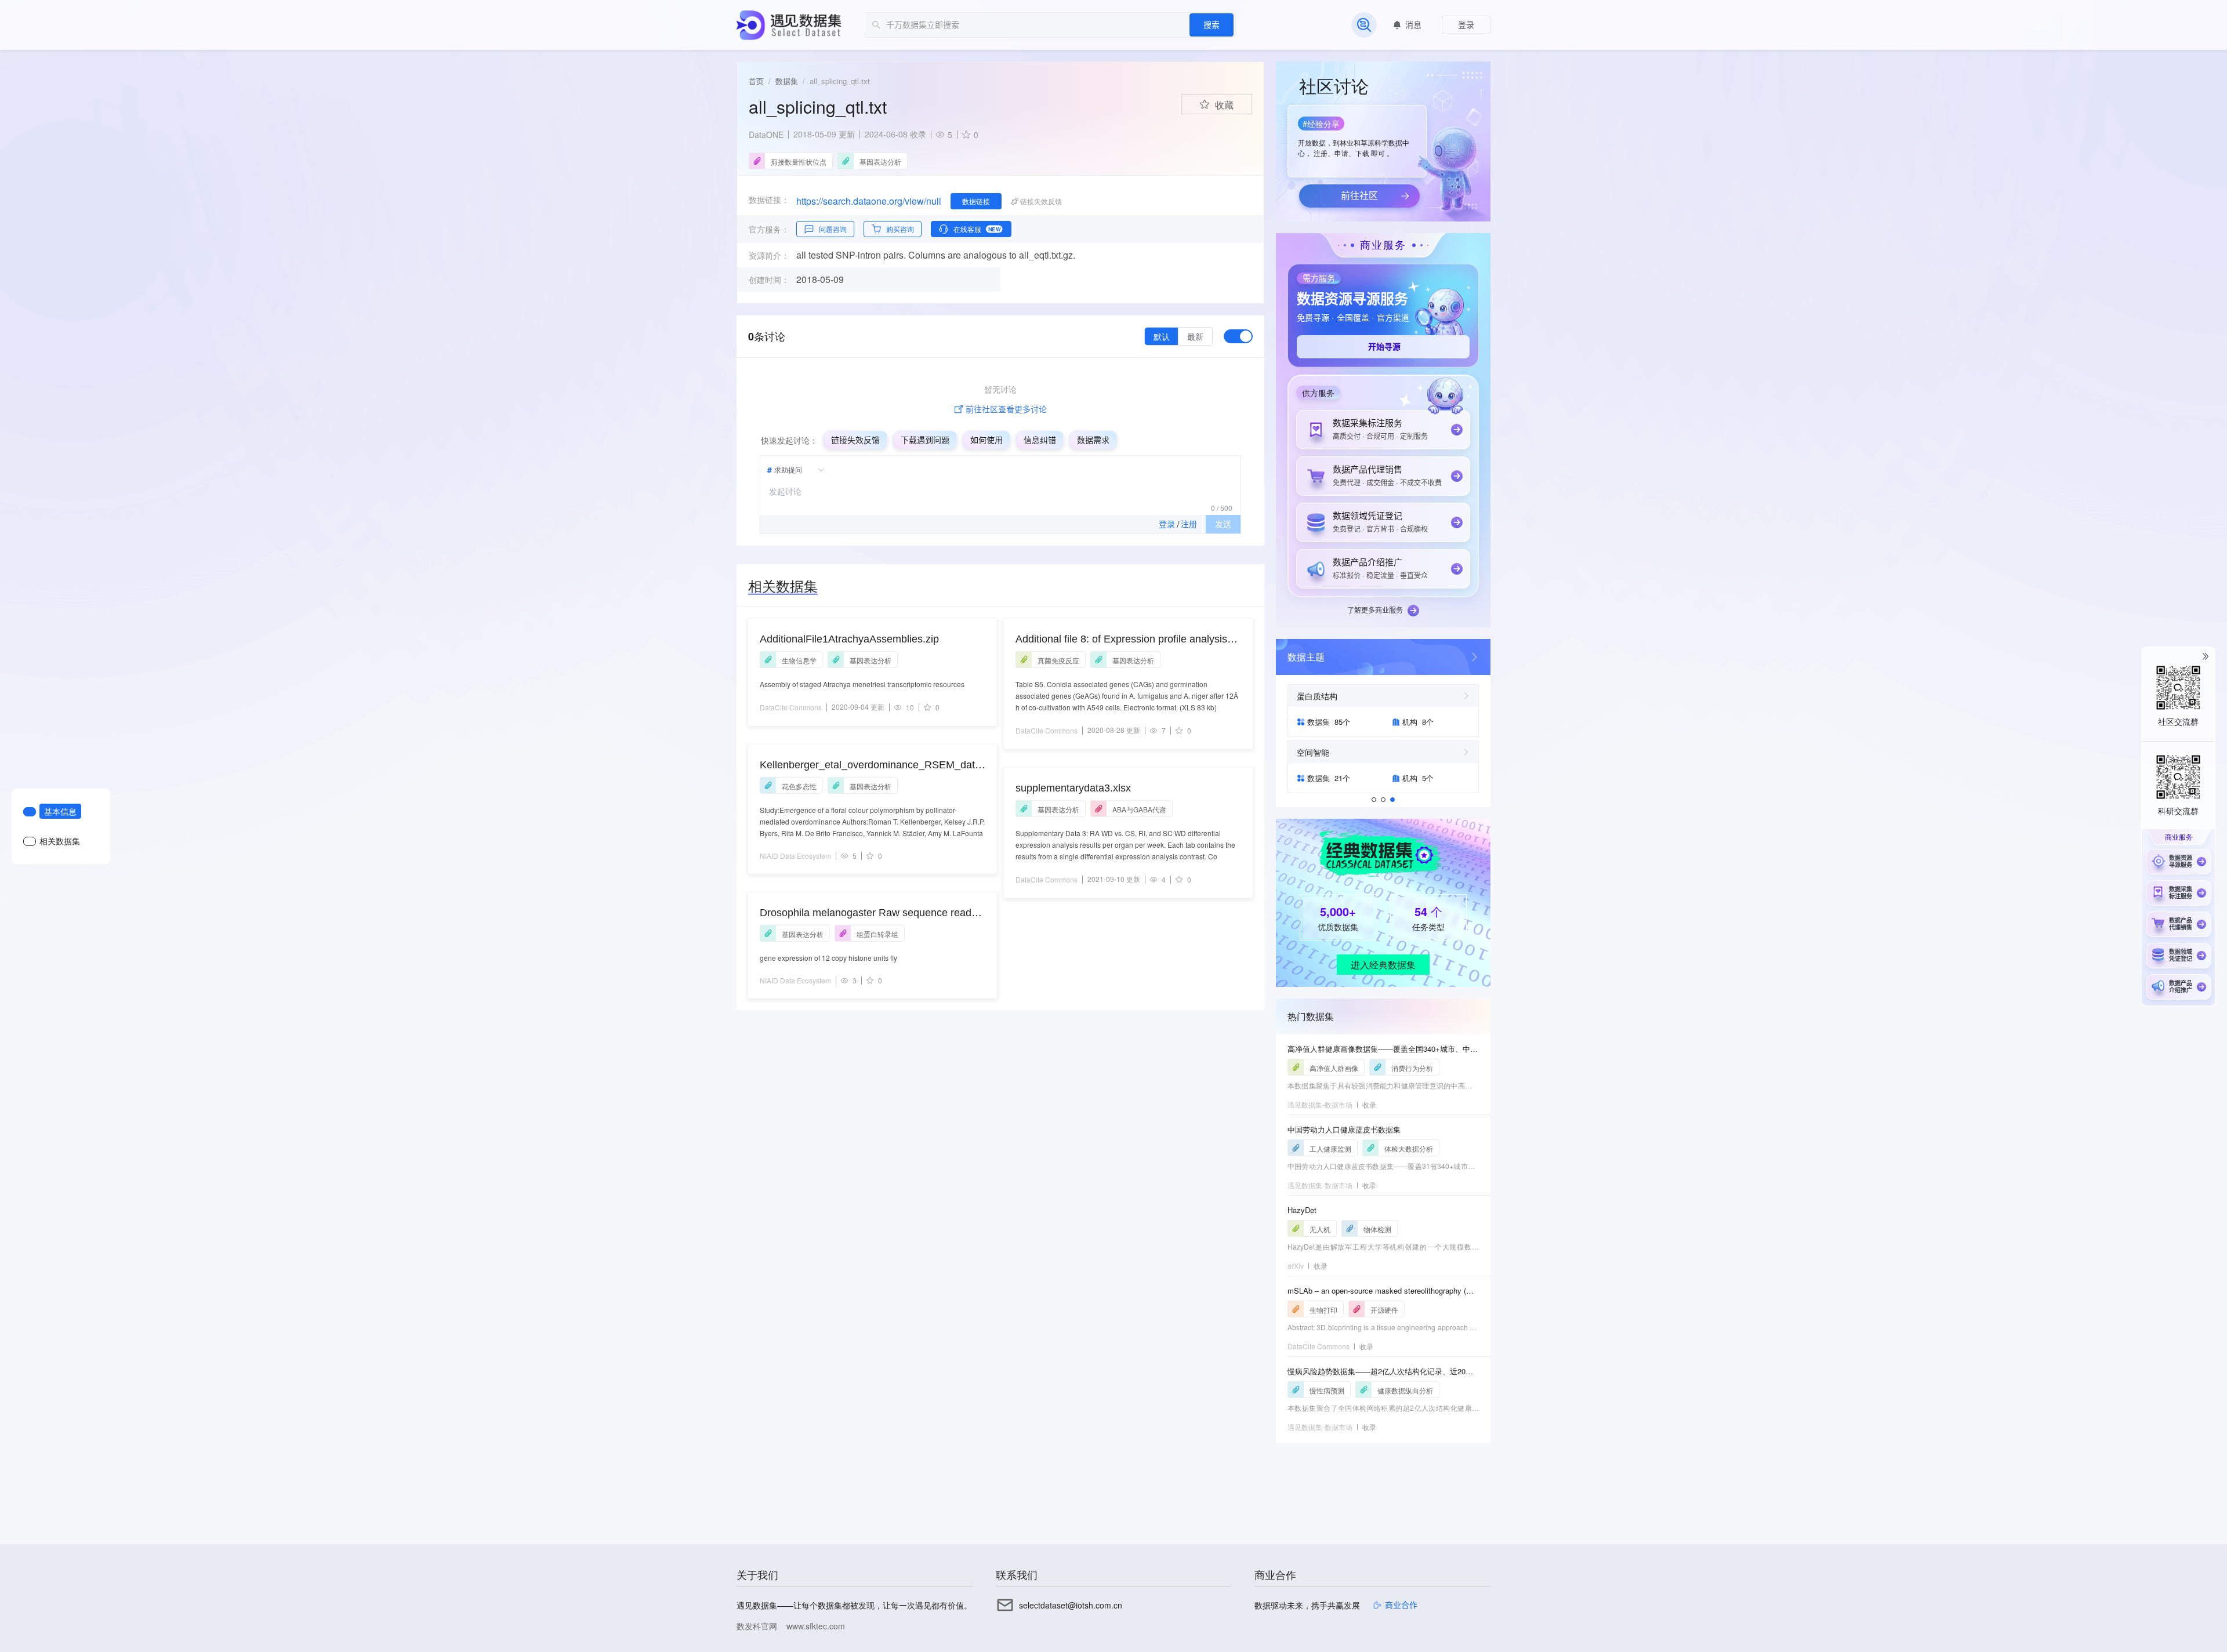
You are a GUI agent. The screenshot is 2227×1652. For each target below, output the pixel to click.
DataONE (766, 135)
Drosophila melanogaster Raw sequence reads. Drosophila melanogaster (870, 914)
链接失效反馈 (855, 440)
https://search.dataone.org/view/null (869, 201)
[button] (1356, 137)
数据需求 (1093, 440)
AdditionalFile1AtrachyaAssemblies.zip (849, 639)
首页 (756, 81)
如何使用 (986, 440)
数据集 (787, 81)
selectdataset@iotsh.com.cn (1071, 1605)
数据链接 (976, 201)
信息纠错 (1040, 440)
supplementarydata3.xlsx (1073, 788)
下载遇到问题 (925, 440)
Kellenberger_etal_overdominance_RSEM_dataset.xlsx (870, 766)
